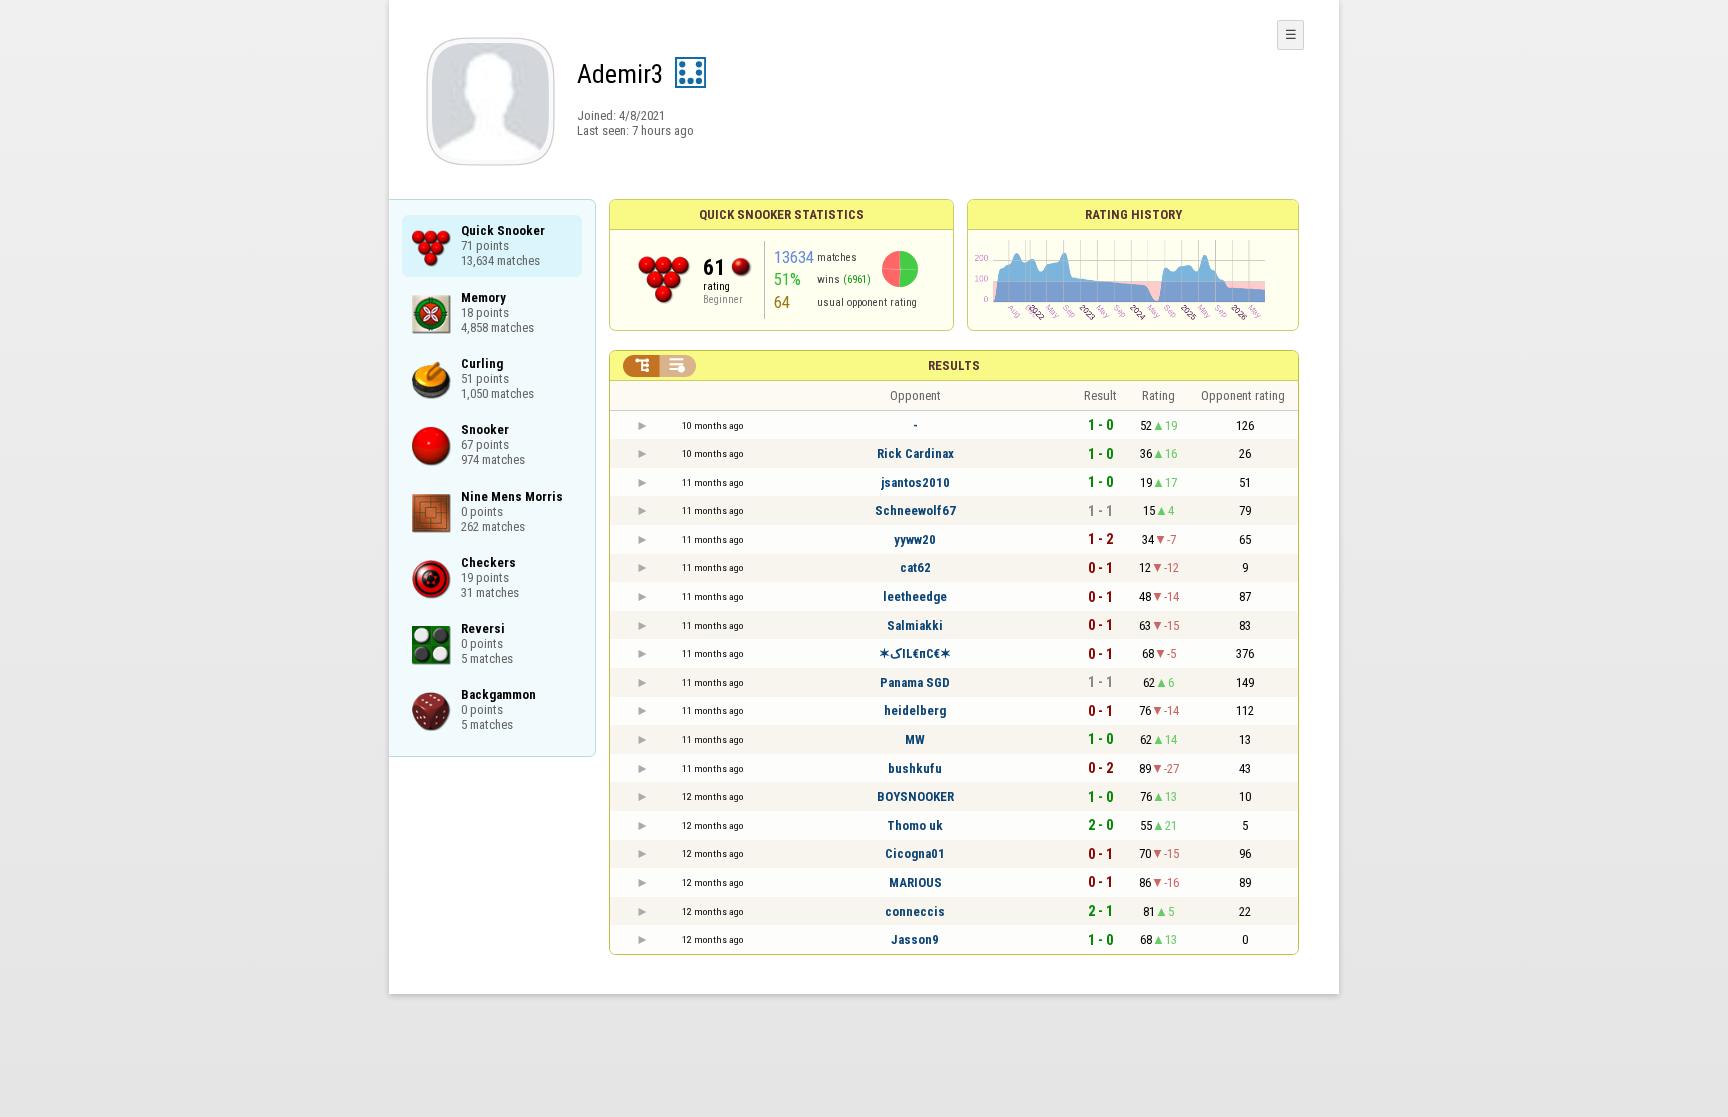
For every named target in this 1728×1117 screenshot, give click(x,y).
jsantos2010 (915, 482)
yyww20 (915, 539)
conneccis (915, 911)
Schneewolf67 (915, 510)
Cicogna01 (915, 853)
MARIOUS (915, 882)
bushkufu (915, 768)
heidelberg (915, 710)
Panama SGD (915, 682)
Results (954, 365)
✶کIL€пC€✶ (915, 653)
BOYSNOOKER (915, 796)
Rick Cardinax (915, 453)
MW (915, 739)
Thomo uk (915, 825)
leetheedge (915, 596)
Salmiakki (915, 625)
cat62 (915, 567)
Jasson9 (915, 939)
